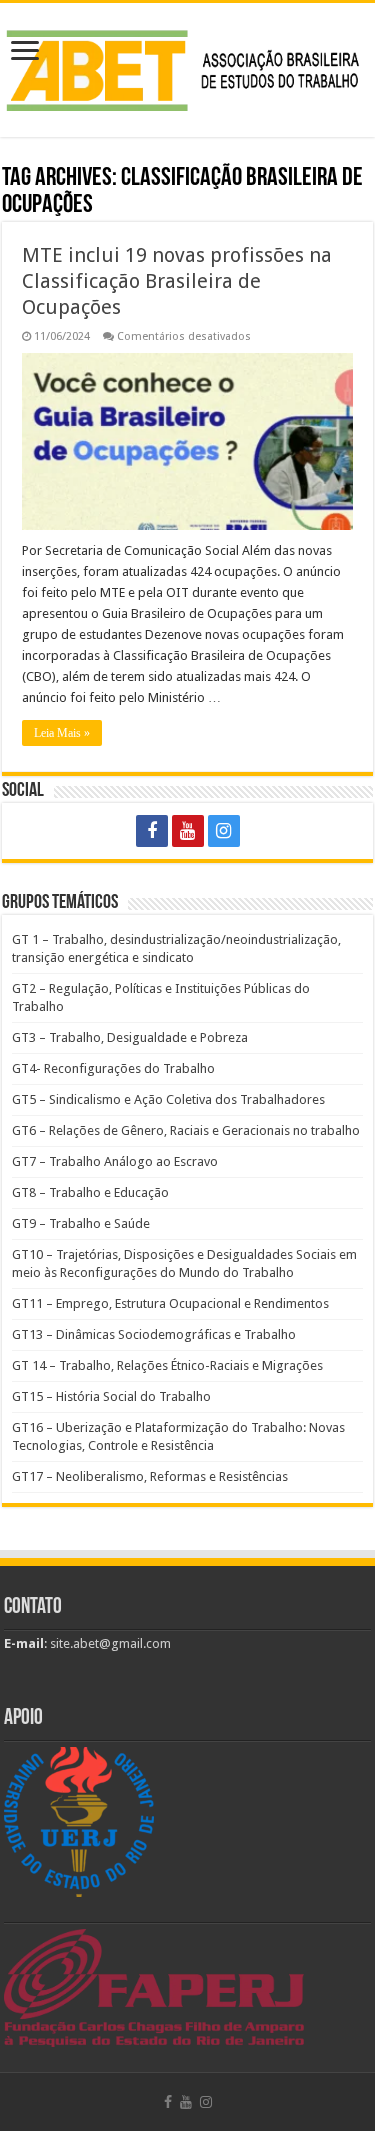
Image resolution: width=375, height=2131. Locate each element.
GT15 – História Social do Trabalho (111, 1396)
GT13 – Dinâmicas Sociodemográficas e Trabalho (154, 1334)
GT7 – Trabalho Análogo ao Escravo (115, 1161)
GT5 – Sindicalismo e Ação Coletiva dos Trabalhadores (168, 1099)
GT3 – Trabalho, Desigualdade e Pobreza (130, 1037)
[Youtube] (188, 831)
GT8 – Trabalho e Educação (90, 1192)
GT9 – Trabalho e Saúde (81, 1223)
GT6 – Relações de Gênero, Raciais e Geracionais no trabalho (186, 1130)
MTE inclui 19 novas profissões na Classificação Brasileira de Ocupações (177, 281)
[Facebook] (152, 831)
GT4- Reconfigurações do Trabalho (113, 1068)
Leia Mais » (62, 733)
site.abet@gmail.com (109, 1643)
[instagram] (224, 831)
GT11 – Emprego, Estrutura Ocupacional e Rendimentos (170, 1303)
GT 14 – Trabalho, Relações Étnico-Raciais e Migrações (167, 1365)
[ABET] (187, 67)
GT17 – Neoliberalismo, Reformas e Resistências (150, 1476)
